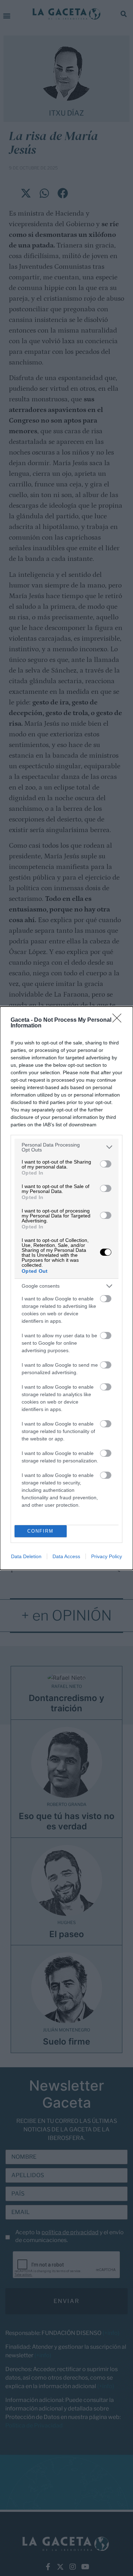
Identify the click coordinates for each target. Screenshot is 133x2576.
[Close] (119, 1020)
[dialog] (66, 1288)
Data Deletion (26, 1556)
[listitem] (66, 1147)
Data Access (66, 1556)
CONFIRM (40, 1531)
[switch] (106, 1164)
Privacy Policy (107, 1556)
